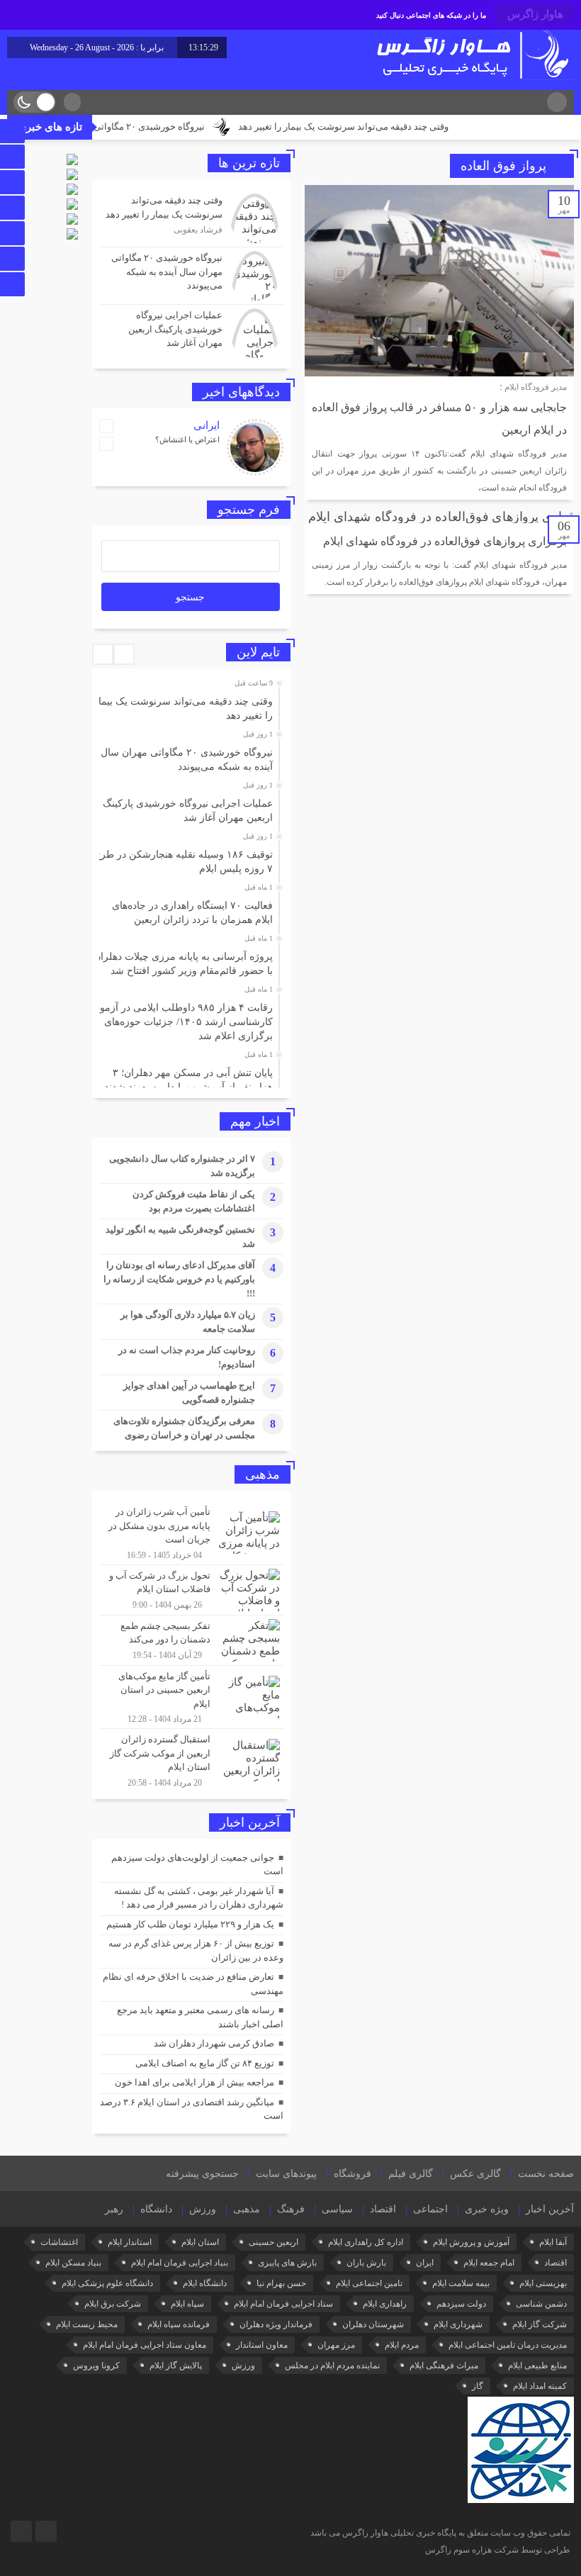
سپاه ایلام (187, 2304)
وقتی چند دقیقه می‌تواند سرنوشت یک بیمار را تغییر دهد (387, 127)
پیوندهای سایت (286, 2174)
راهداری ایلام (385, 2304)
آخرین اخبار (550, 2209)
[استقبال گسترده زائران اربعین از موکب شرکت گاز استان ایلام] (191, 1759)
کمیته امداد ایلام (540, 2386)
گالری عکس (475, 2174)
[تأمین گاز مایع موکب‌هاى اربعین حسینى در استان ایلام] (191, 1697)
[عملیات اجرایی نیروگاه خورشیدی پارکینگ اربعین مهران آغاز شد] (191, 331)
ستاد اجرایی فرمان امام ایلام (283, 2304)
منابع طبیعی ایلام (537, 2365)
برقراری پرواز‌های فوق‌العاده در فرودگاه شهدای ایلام (445, 541)
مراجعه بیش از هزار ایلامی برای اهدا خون (194, 2082)
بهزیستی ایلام (543, 2283)
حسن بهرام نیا (281, 2283)
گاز (478, 2386)
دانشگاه (156, 2209)
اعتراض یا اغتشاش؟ (187, 439)
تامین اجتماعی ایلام (369, 2283)
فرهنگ (291, 2209)
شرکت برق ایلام (113, 2304)
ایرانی (207, 425)
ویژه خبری (487, 2209)
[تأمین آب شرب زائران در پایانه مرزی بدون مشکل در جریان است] (191, 1533)
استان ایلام (200, 2242)
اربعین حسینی (273, 2242)
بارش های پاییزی (287, 2263)
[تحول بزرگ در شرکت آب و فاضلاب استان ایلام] (191, 1590)
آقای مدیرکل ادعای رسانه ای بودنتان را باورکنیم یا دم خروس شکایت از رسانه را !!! (179, 1279)
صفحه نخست (546, 2174)
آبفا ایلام (553, 2242)
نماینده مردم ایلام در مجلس (332, 2365)
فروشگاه (352, 2174)
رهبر (114, 2209)
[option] (190, 705)
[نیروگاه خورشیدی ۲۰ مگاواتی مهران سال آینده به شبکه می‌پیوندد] (191, 276)
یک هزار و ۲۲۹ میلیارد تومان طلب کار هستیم (190, 1924)
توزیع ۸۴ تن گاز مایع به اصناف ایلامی (205, 2063)
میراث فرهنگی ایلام (444, 2365)
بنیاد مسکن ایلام (73, 2263)
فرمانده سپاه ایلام (179, 2324)
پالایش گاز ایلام (176, 2365)
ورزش (203, 2209)
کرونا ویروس (96, 2365)
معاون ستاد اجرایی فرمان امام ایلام (145, 2345)
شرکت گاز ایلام (540, 2324)
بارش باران (366, 2263)
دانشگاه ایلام (205, 2283)
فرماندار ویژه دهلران (276, 2324)
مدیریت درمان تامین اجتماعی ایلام (508, 2345)
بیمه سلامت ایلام (461, 2283)
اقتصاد (383, 2209)
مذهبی (247, 2209)
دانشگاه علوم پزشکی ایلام (107, 2283)
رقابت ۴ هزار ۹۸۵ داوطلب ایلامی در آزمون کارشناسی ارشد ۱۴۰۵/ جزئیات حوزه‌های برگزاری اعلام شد (183, 1022)
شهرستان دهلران (373, 2324)
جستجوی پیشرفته (202, 2174)
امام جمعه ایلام (489, 2263)
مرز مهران (336, 2345)
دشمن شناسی (541, 2304)
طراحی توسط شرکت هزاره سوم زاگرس (498, 2550)
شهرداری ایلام (458, 2324)
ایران (425, 2263)
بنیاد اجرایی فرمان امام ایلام (180, 2263)
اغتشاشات (59, 2242)
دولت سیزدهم (461, 2304)
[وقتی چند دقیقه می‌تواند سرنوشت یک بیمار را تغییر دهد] (191, 218)
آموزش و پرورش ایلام (471, 2242)
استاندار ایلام (130, 2242)
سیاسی (337, 2209)
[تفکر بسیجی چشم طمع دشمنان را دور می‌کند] (191, 1640)
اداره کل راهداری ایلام (366, 2242)
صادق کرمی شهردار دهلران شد (214, 2043)
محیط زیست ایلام (87, 2324)
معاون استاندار (262, 2345)
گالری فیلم (411, 2174)
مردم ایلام (402, 2345)
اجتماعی (430, 2209)
